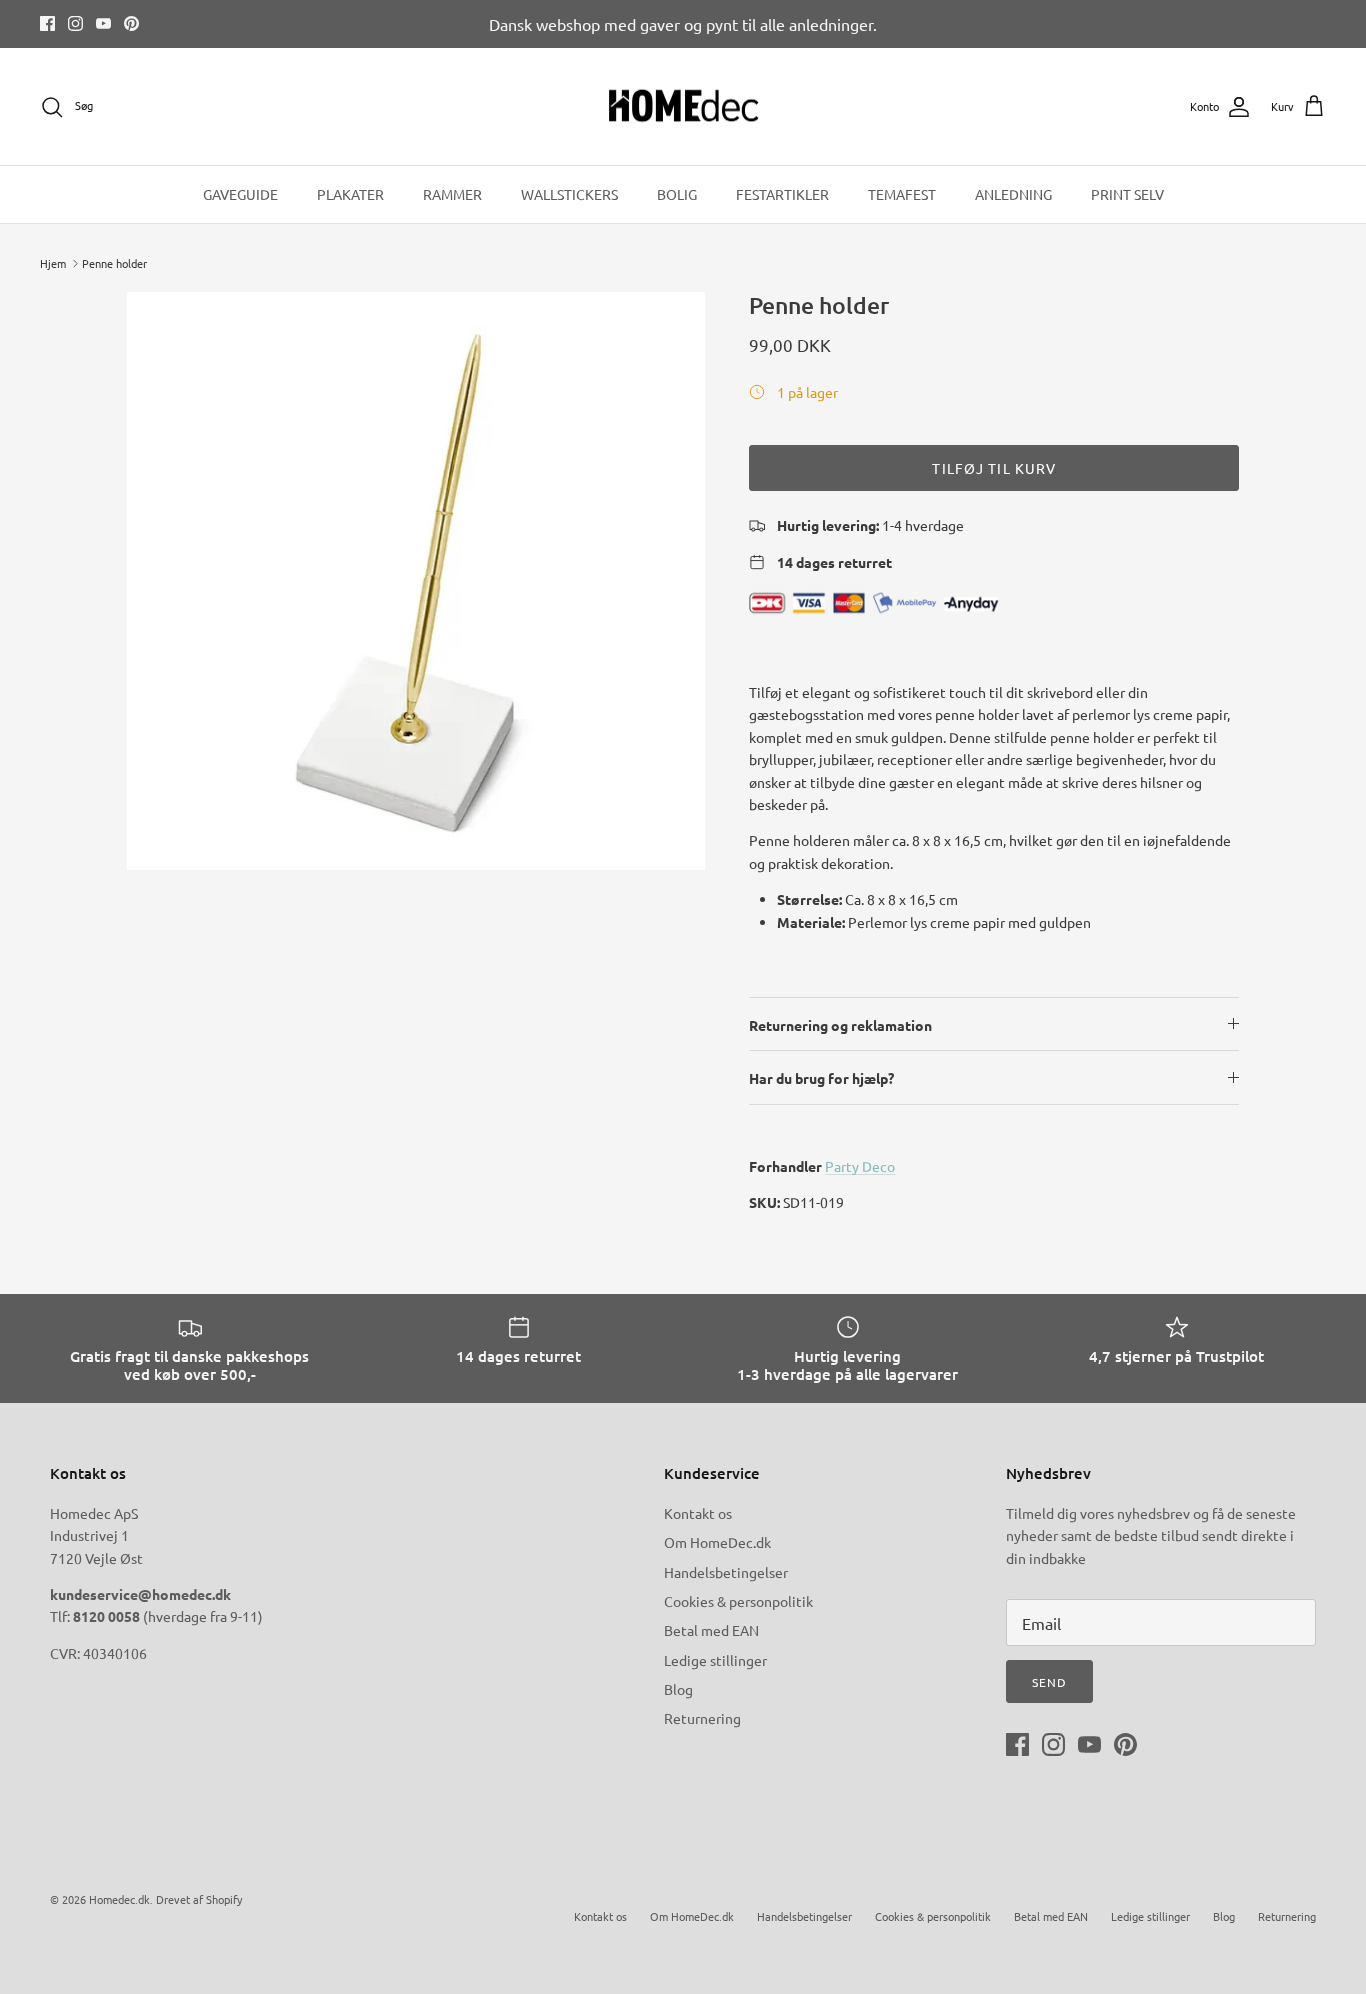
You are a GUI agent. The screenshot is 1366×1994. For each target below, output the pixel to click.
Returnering (702, 1718)
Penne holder (114, 263)
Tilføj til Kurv (994, 468)
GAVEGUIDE (240, 194)
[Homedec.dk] (683, 107)
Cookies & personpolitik (738, 1601)
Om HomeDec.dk (717, 1542)
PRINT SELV (1127, 194)
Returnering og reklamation (840, 1025)
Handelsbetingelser (726, 1572)
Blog (678, 1689)
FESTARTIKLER (782, 194)
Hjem (53, 263)
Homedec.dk (119, 1899)
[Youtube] (103, 23)
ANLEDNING (1013, 194)
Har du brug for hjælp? (821, 1078)
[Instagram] (75, 23)
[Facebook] (47, 23)
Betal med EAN (711, 1630)
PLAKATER (350, 194)
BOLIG (677, 194)
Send (1049, 1682)
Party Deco (860, 1166)
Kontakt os (698, 1513)
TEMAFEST (902, 194)
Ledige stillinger (715, 1660)
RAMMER (452, 194)
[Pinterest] (131, 23)
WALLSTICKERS (569, 194)
